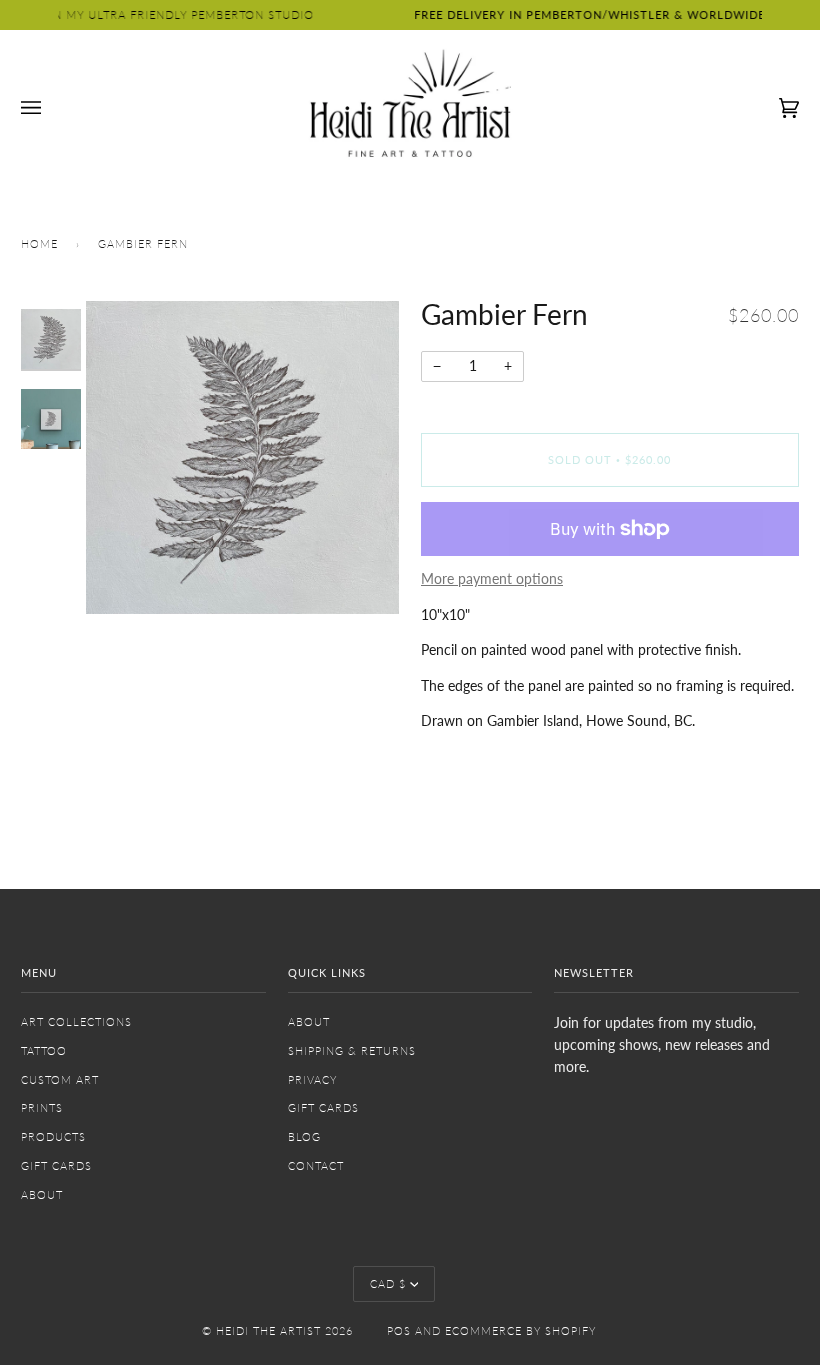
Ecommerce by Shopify (520, 1330)
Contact (316, 1165)
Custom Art (60, 1079)
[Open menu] (51, 107)
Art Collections (76, 1021)
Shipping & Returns (352, 1050)
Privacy (312, 1079)
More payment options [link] (492, 579)
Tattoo (44, 1050)
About (42, 1194)
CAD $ (388, 1283)
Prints (42, 1107)
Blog (304, 1136)
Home (39, 243)
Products (53, 1136)
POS (399, 1330)
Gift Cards (56, 1165)
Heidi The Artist (268, 1330)
